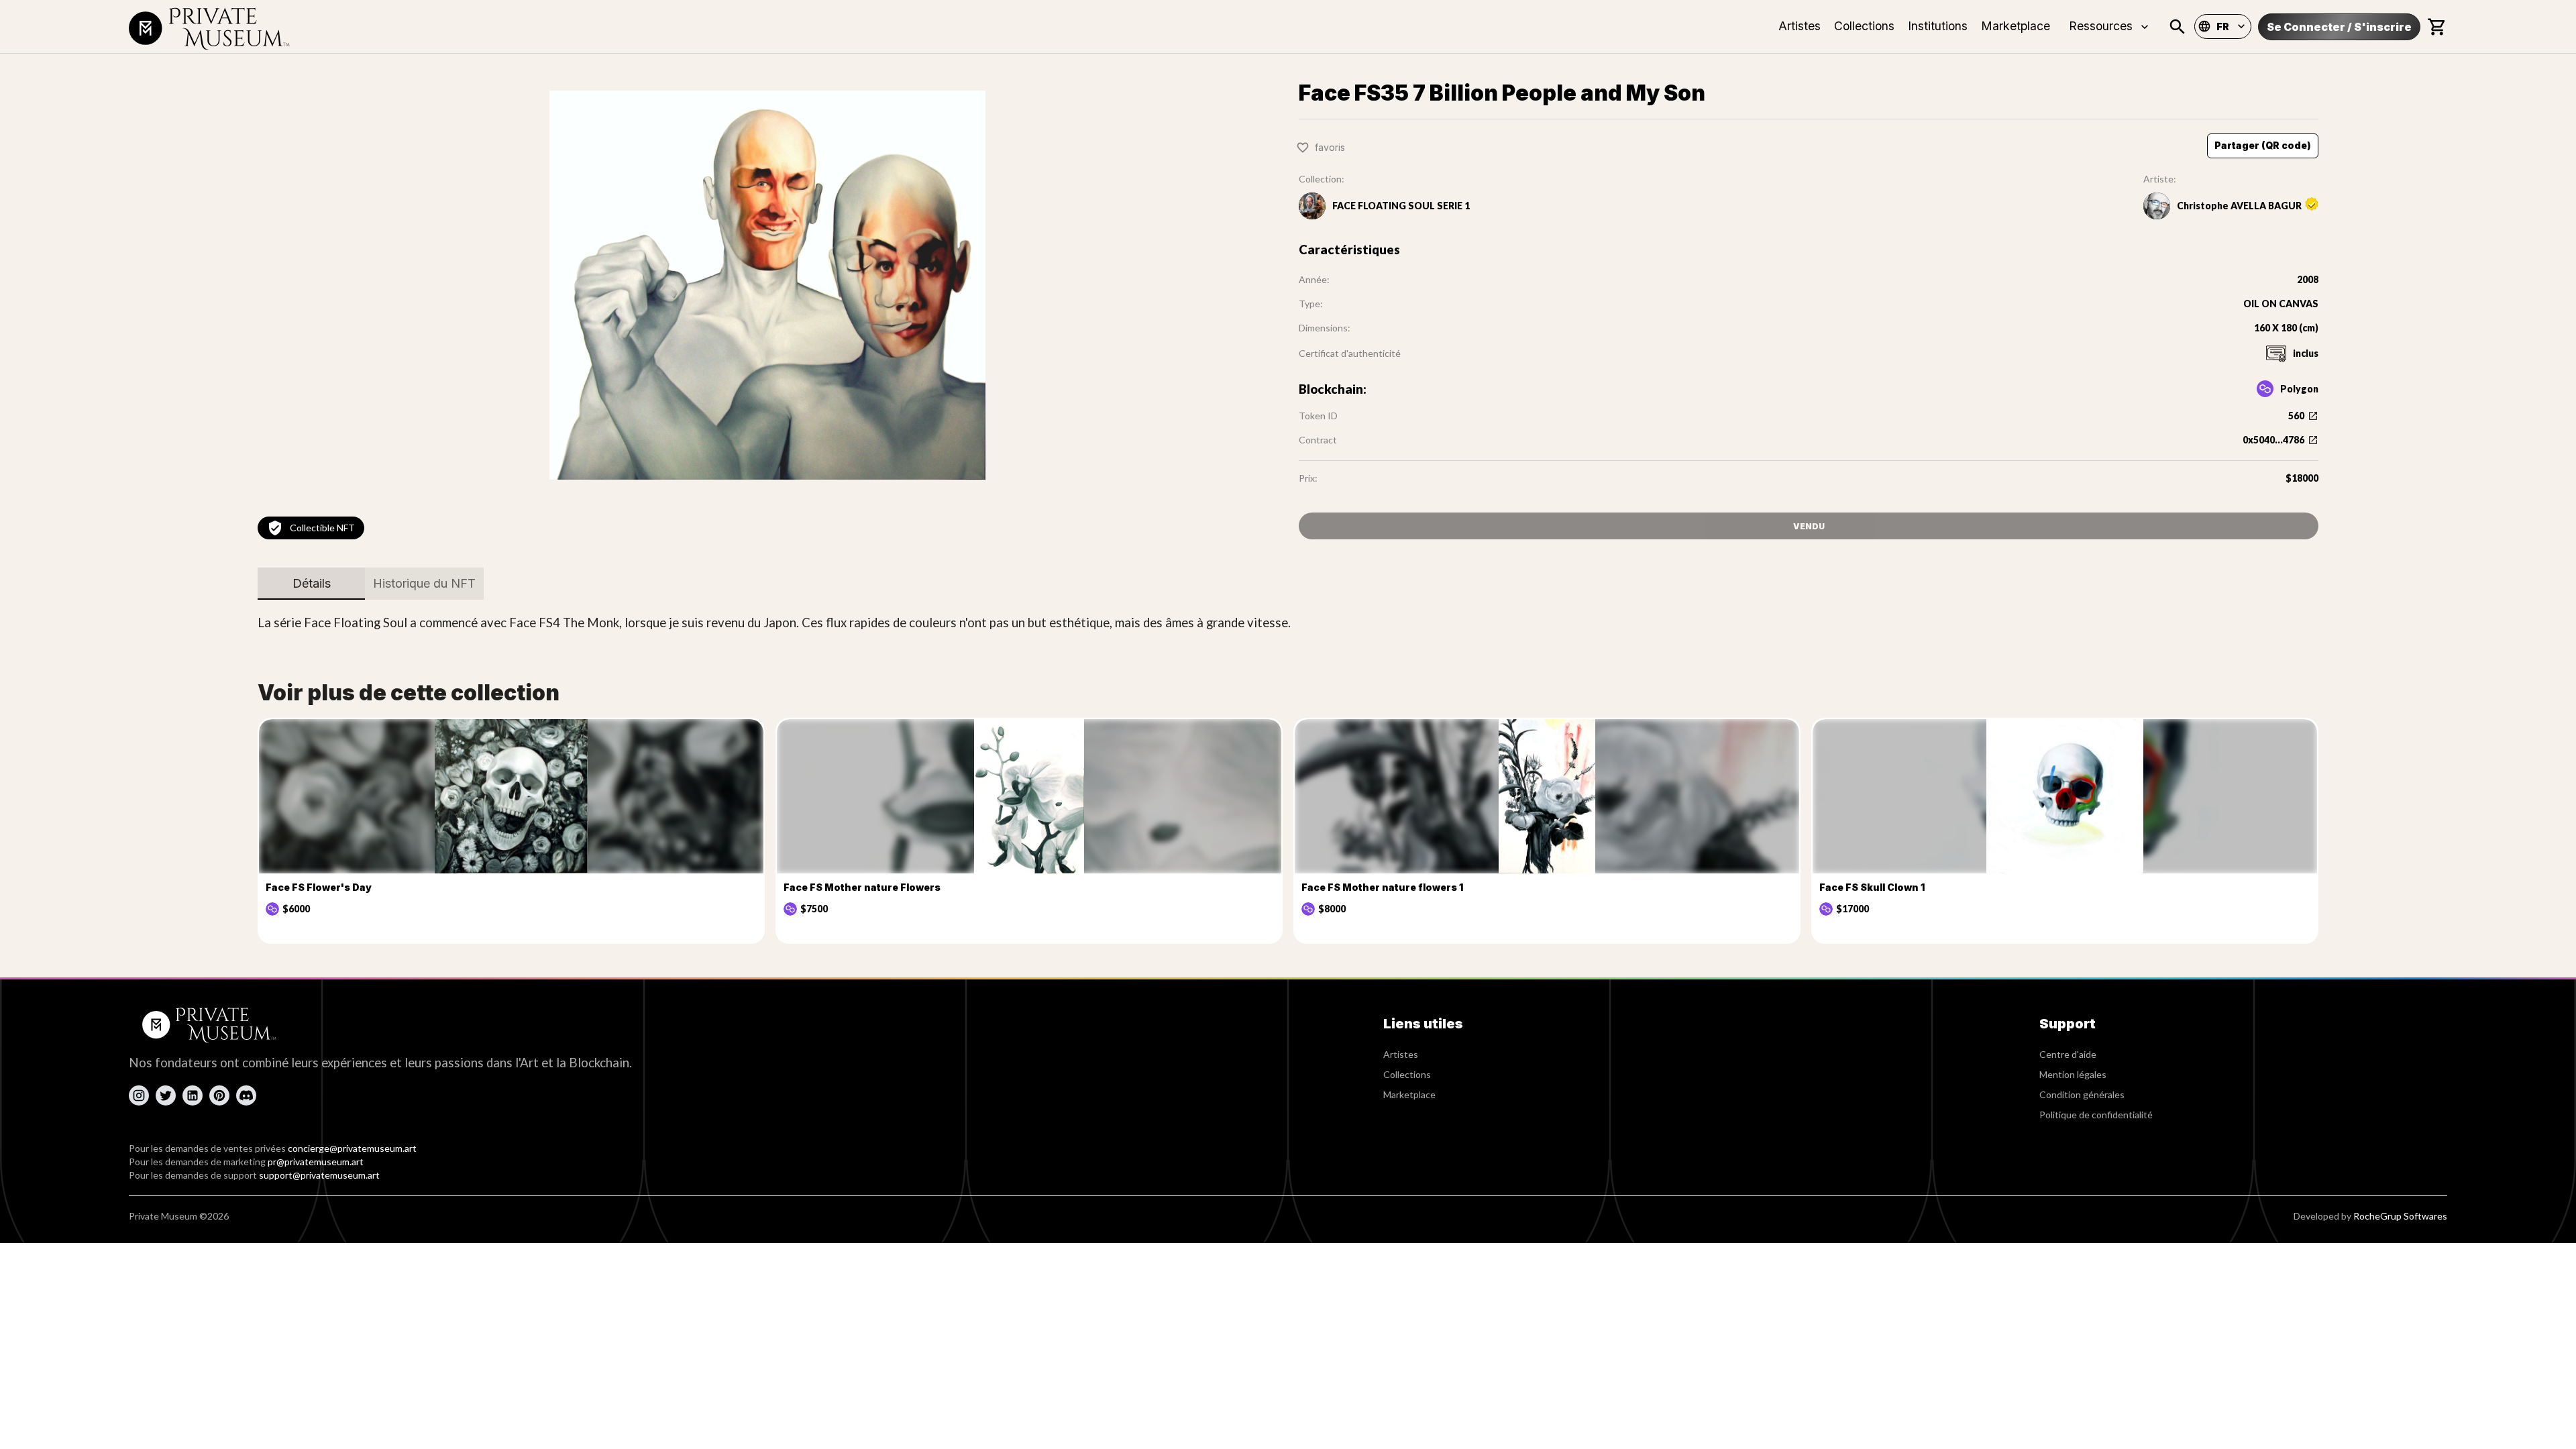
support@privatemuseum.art (319, 1175)
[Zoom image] (767, 285)
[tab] (311, 584)
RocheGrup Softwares (2400, 1216)
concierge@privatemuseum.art (352, 1148)
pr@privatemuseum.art (316, 1162)
